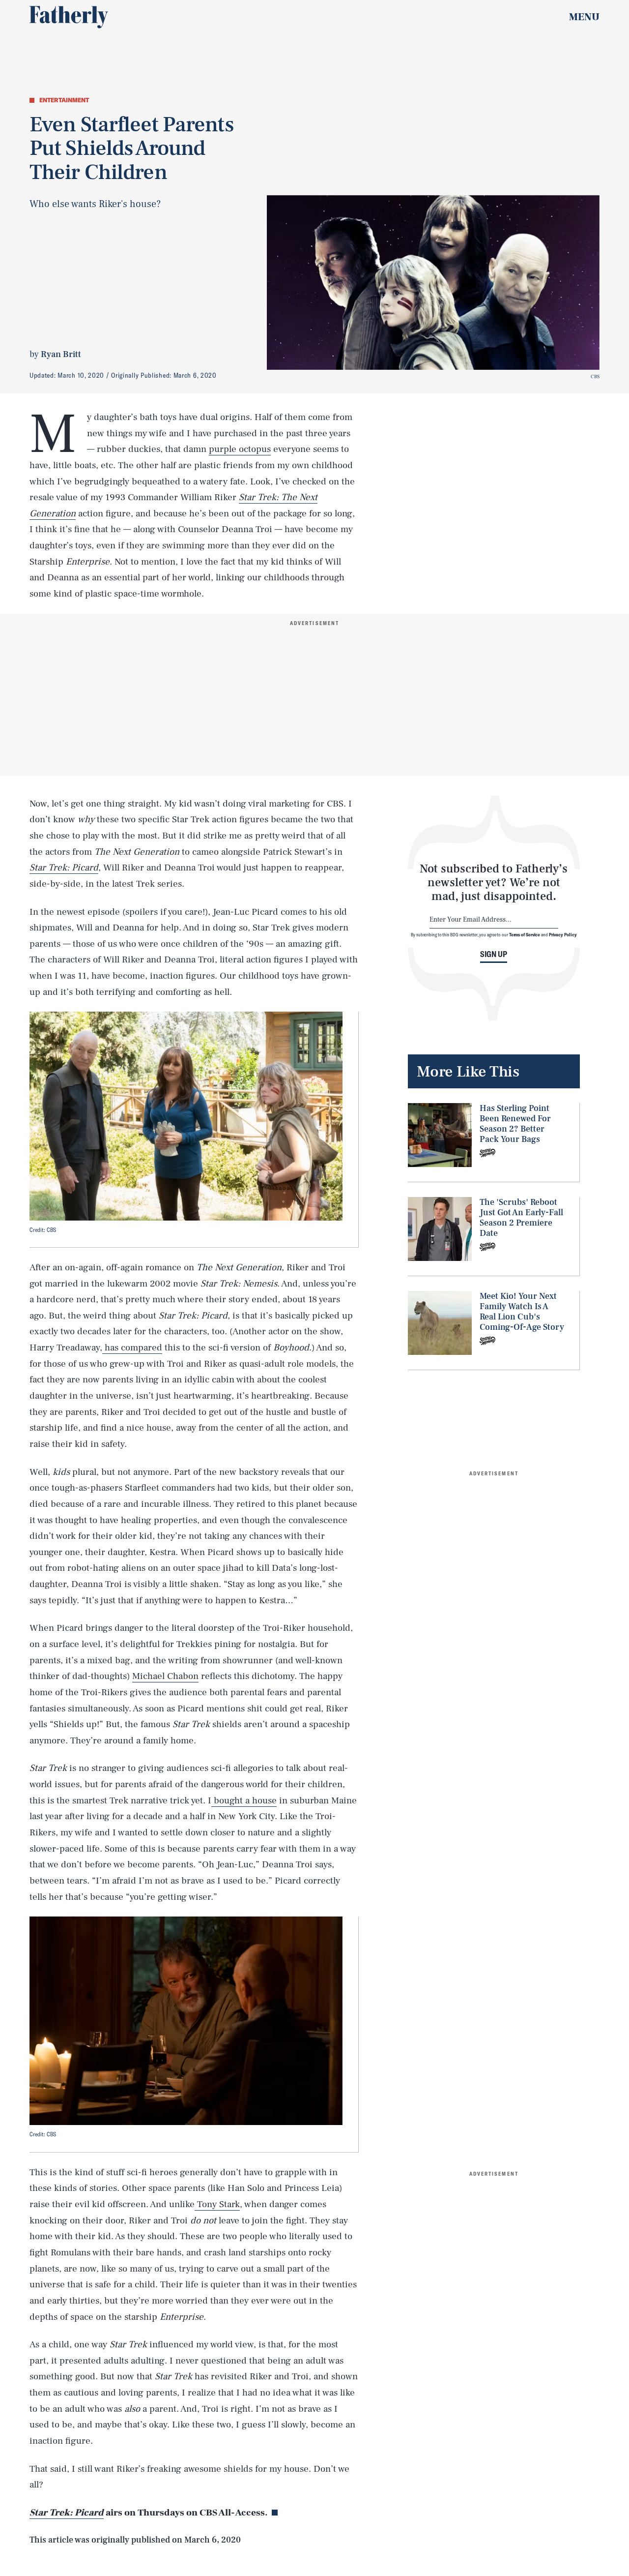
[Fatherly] (69, 17)
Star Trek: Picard (67, 2513)
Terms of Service (525, 934)
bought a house (244, 1800)
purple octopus (240, 449)
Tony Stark (217, 2204)
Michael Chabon (165, 1676)
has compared (132, 1348)
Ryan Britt (61, 354)
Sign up (494, 954)
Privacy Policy (563, 934)
